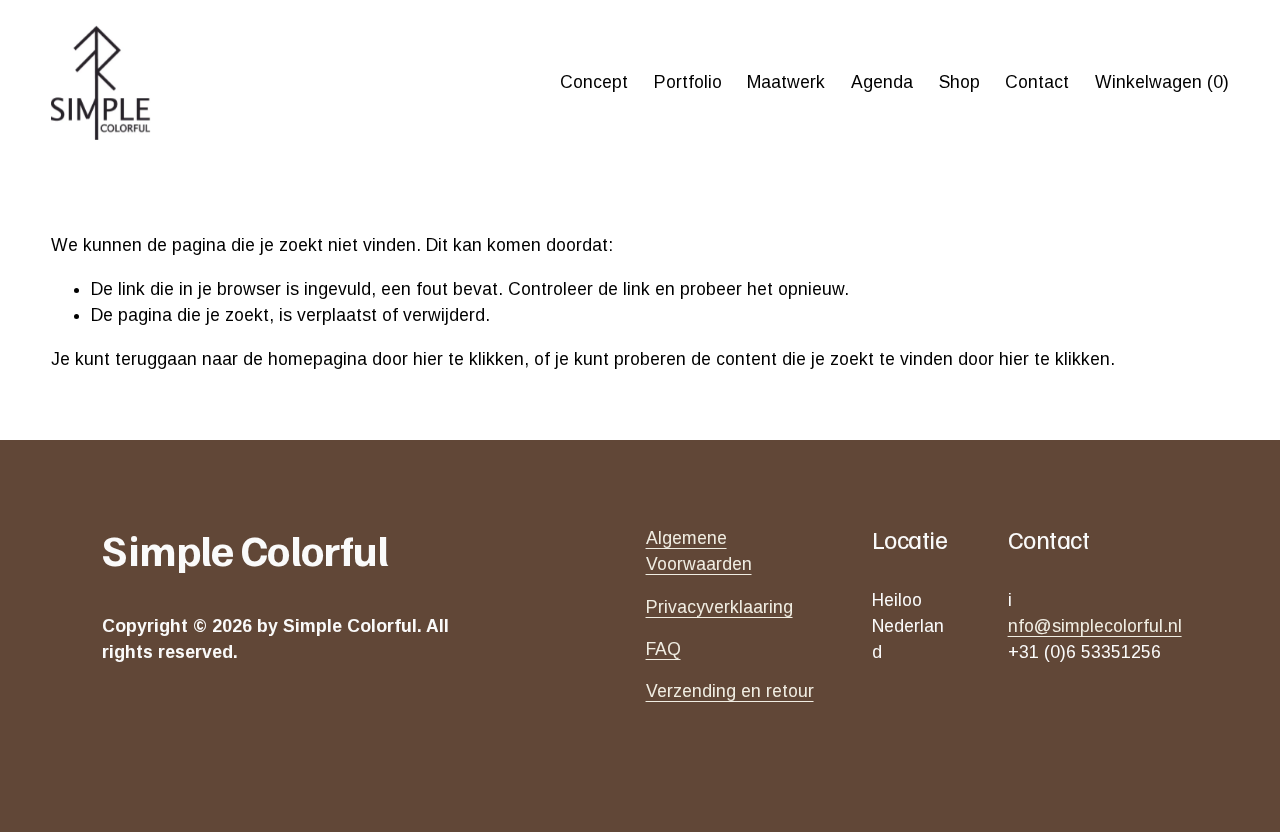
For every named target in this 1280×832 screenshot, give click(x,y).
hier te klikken (468, 359)
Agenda (882, 82)
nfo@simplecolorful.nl (1095, 626)
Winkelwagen (1162, 82)
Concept (594, 82)
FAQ (663, 649)
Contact (1037, 82)
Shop (959, 82)
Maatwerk (786, 82)
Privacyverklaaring (719, 607)
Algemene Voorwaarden (699, 551)
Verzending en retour (730, 691)
